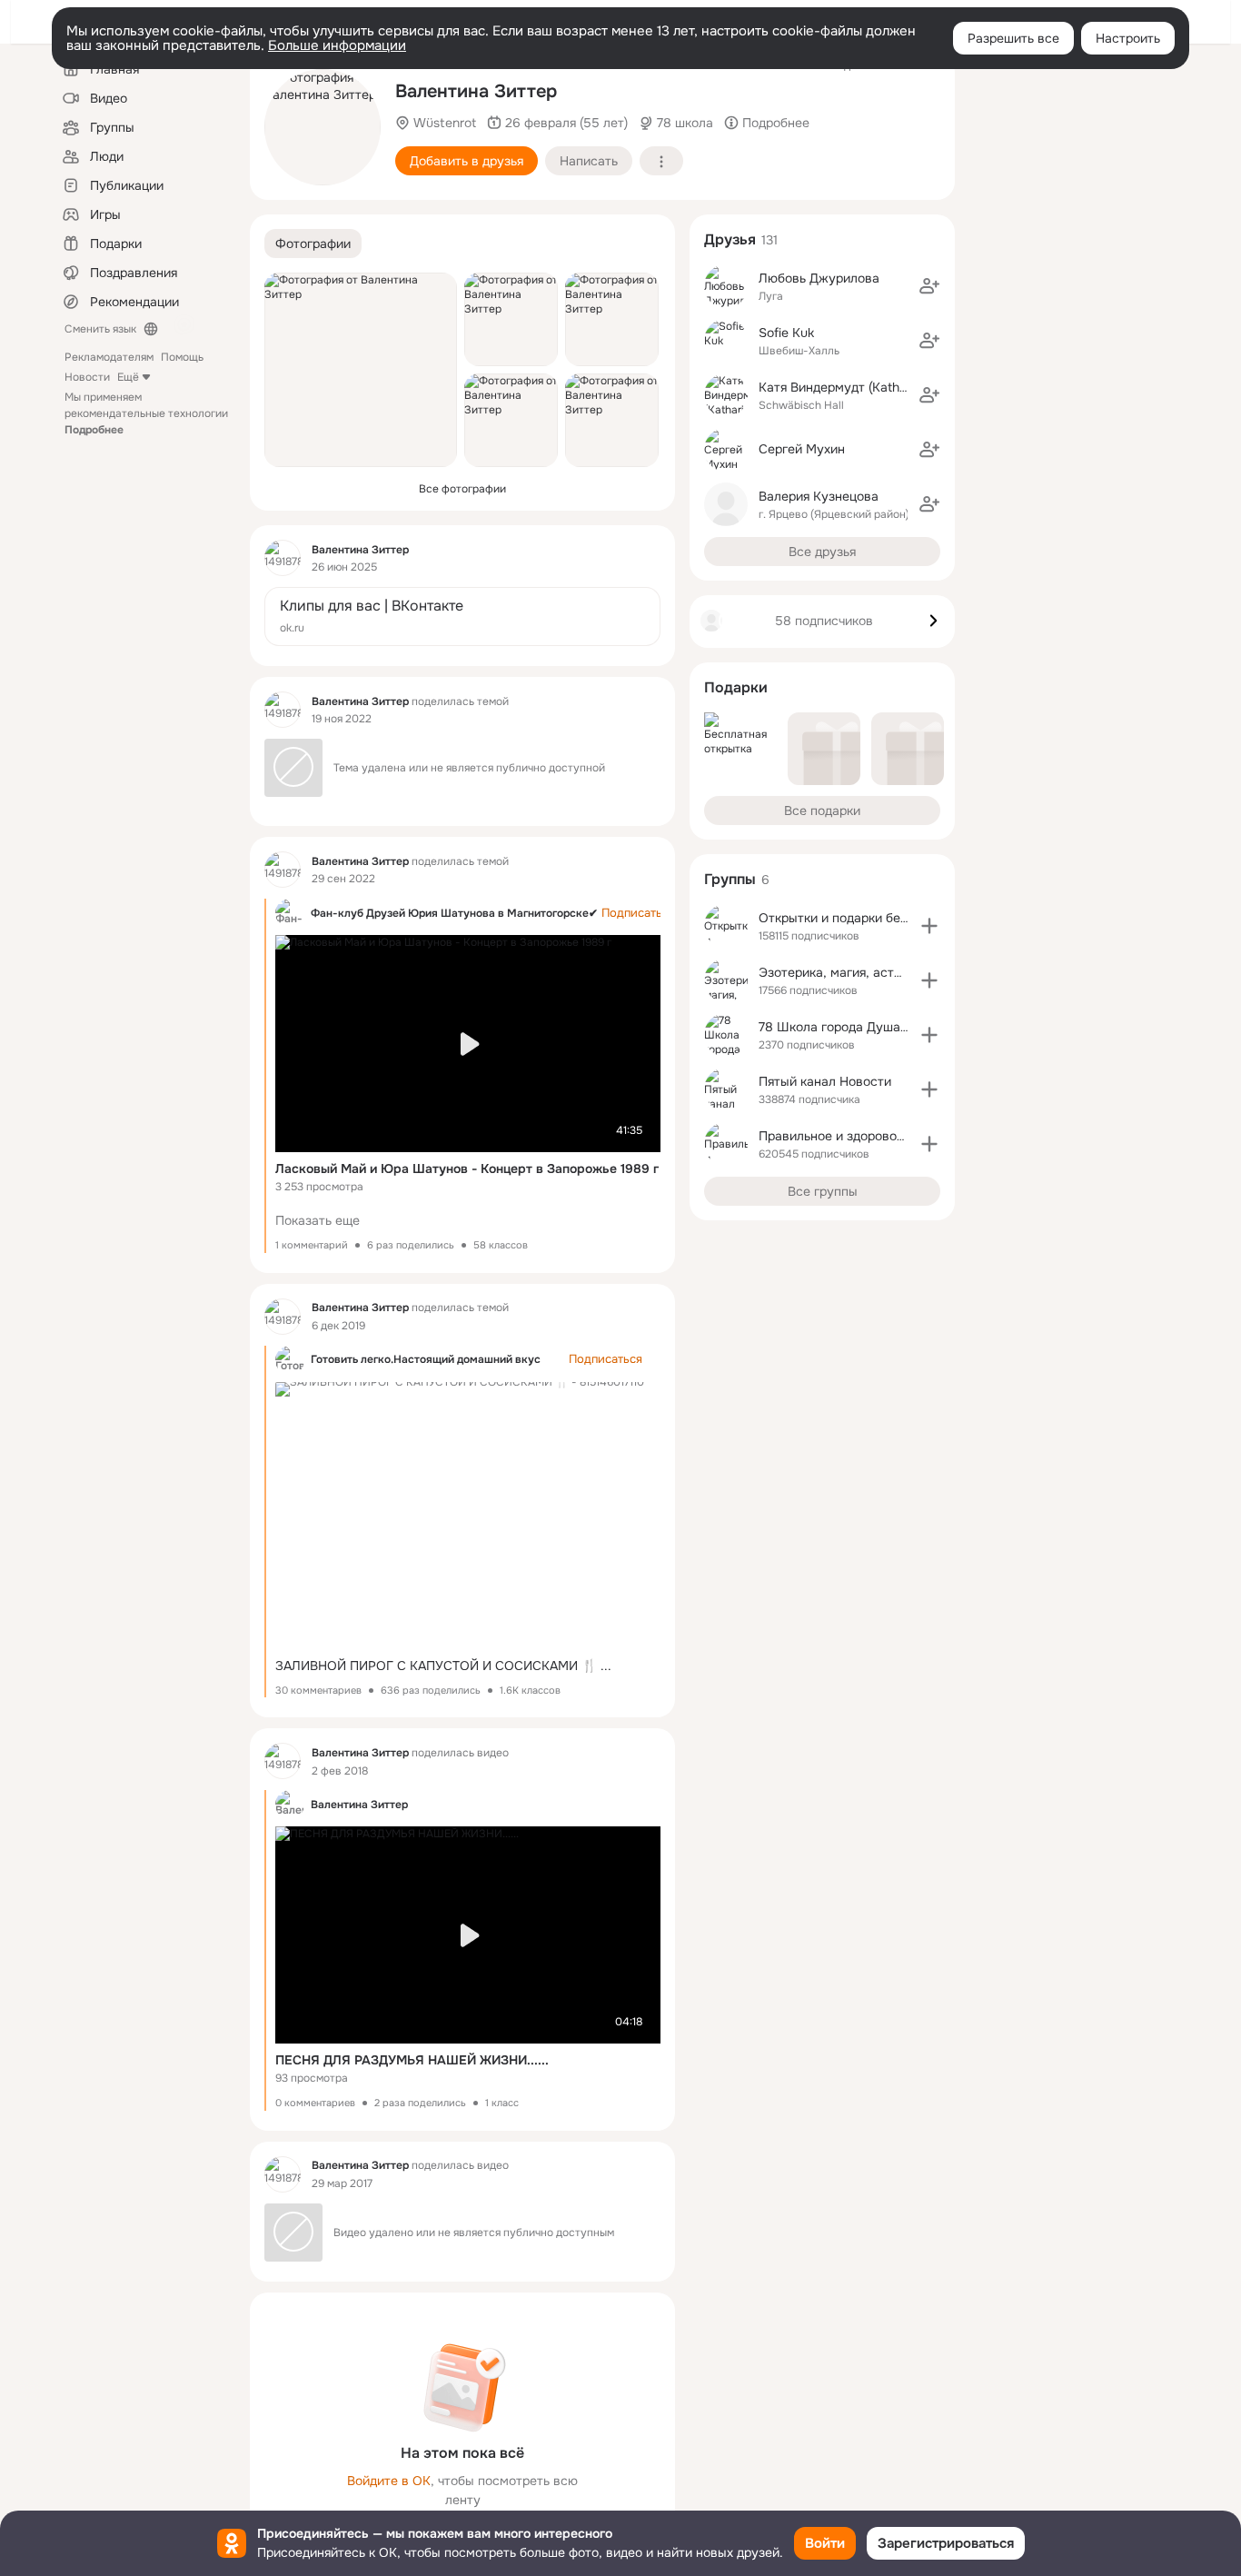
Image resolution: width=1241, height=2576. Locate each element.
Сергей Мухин (802, 449)
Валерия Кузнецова (819, 496)
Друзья (730, 239)
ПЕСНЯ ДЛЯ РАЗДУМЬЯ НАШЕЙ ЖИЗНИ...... (412, 2060)
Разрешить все (1013, 38)
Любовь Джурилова (819, 278)
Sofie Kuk (786, 333)
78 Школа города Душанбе (840, 1027)
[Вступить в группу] (929, 926)
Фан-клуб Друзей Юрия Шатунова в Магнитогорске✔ (454, 913)
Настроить (1128, 38)
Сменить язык (100, 329)
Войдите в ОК (389, 2481)
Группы (730, 879)
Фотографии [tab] (313, 244)
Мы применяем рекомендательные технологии (146, 413)
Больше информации (337, 45)
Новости (87, 377)
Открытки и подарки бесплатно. (856, 918)
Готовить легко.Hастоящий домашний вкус (426, 1359)
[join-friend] (929, 286)
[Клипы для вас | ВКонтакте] (462, 617)
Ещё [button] (128, 377)
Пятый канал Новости (825, 1081)
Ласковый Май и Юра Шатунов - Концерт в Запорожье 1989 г (467, 1169)
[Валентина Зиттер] (283, 558)
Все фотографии (462, 489)
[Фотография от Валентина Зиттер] (323, 127)
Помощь (182, 357)
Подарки (736, 687)
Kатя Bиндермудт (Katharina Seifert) (867, 387)
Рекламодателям (109, 357)
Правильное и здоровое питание (858, 1136)
